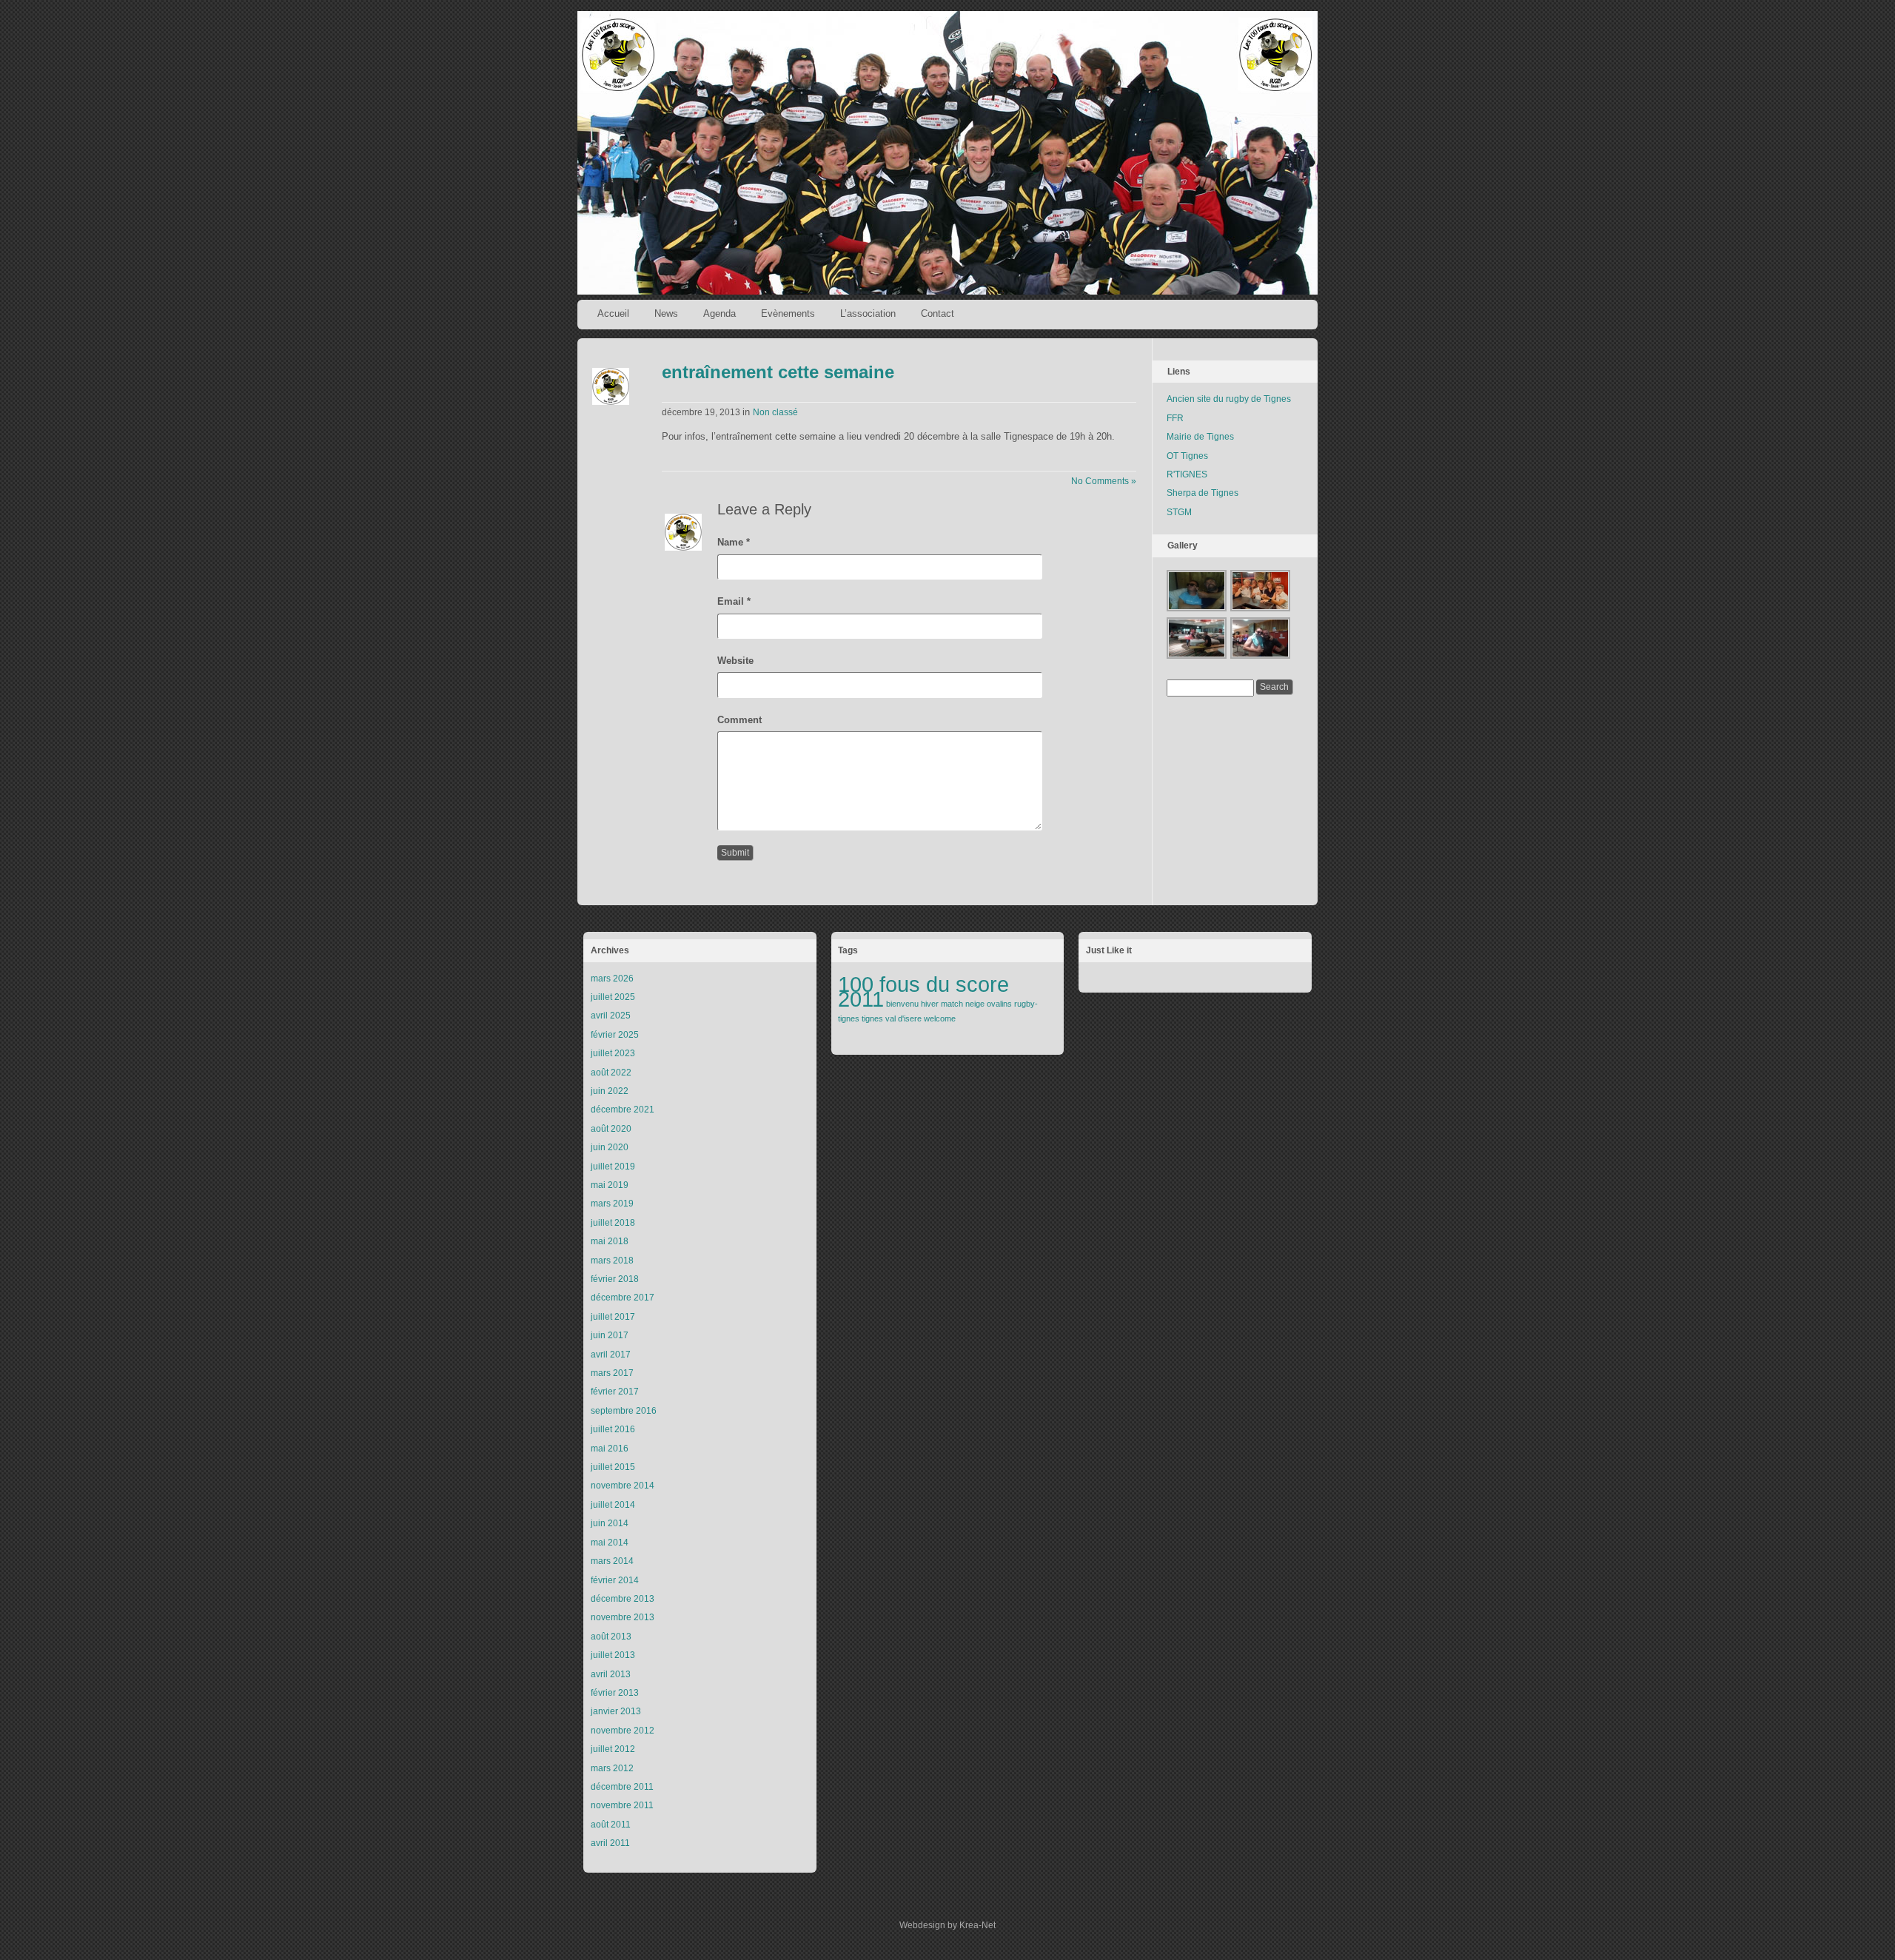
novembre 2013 (623, 1617)
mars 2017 (612, 1373)
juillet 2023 (613, 1053)
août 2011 (611, 1825)
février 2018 (615, 1279)
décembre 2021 (623, 1110)
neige (975, 1004)
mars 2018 (612, 1261)
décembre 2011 (622, 1787)
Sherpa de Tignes (1203, 493)
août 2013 (611, 1637)
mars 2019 (612, 1204)
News (666, 313)
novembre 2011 (622, 1805)
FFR (1175, 418)
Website (735, 661)
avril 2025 (611, 1016)
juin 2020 (610, 1147)
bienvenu (902, 1004)
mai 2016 (610, 1449)
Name (734, 542)
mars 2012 (612, 1768)
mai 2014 (610, 1543)
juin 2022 (610, 1091)
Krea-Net (977, 1925)
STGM (1179, 512)
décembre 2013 (623, 1599)
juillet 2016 (613, 1429)
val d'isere (903, 1018)
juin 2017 (610, 1335)
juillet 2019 (613, 1167)
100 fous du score (923, 984)
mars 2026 (612, 979)
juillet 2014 (613, 1505)
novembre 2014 (623, 1486)
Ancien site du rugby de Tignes (1229, 399)
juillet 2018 (613, 1223)
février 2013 (615, 1693)
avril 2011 (610, 1843)
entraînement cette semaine (778, 372)
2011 (861, 999)
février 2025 (615, 1035)
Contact (938, 313)
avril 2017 (611, 1355)
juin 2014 (610, 1523)
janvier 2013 (616, 1711)
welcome (940, 1018)
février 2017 (615, 1392)
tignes (872, 1018)
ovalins (999, 1004)
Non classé (775, 412)
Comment (739, 720)
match (952, 1004)
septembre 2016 (624, 1411)
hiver (930, 1004)
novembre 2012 (623, 1731)
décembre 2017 (623, 1298)
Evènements (788, 313)
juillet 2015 (613, 1467)
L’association (868, 313)
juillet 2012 (613, 1749)
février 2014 (615, 1580)
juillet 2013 (613, 1655)
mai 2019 (610, 1185)
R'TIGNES (1187, 474)
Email (734, 601)
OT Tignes (1187, 456)
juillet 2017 (613, 1317)
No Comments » (1104, 481)
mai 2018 (610, 1241)
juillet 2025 (613, 997)
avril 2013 (611, 1674)
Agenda (720, 313)
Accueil (613, 313)
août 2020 (611, 1129)
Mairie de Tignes (1200, 437)
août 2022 (611, 1073)
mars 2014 (612, 1561)
